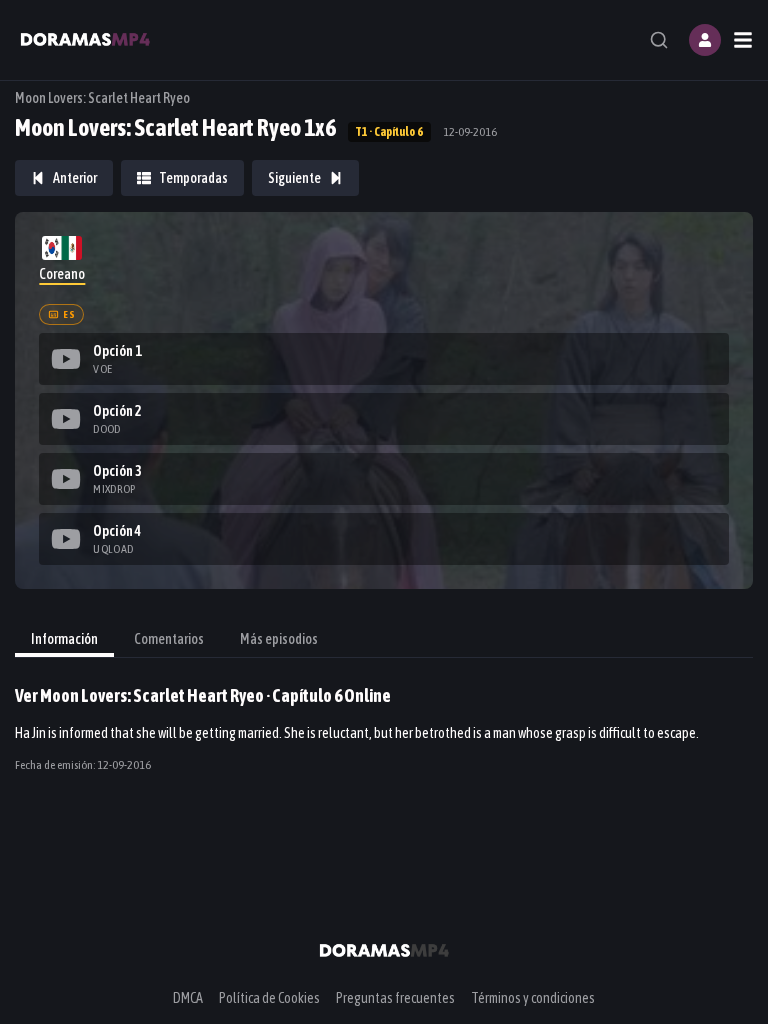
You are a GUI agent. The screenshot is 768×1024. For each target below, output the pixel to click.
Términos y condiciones (533, 998)
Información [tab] (64, 639)
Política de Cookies (269, 998)
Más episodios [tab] (279, 639)
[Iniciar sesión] (705, 40)
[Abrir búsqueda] (659, 40)
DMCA (188, 998)
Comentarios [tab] (169, 639)
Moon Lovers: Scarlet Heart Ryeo (102, 98)
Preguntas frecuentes (395, 998)
